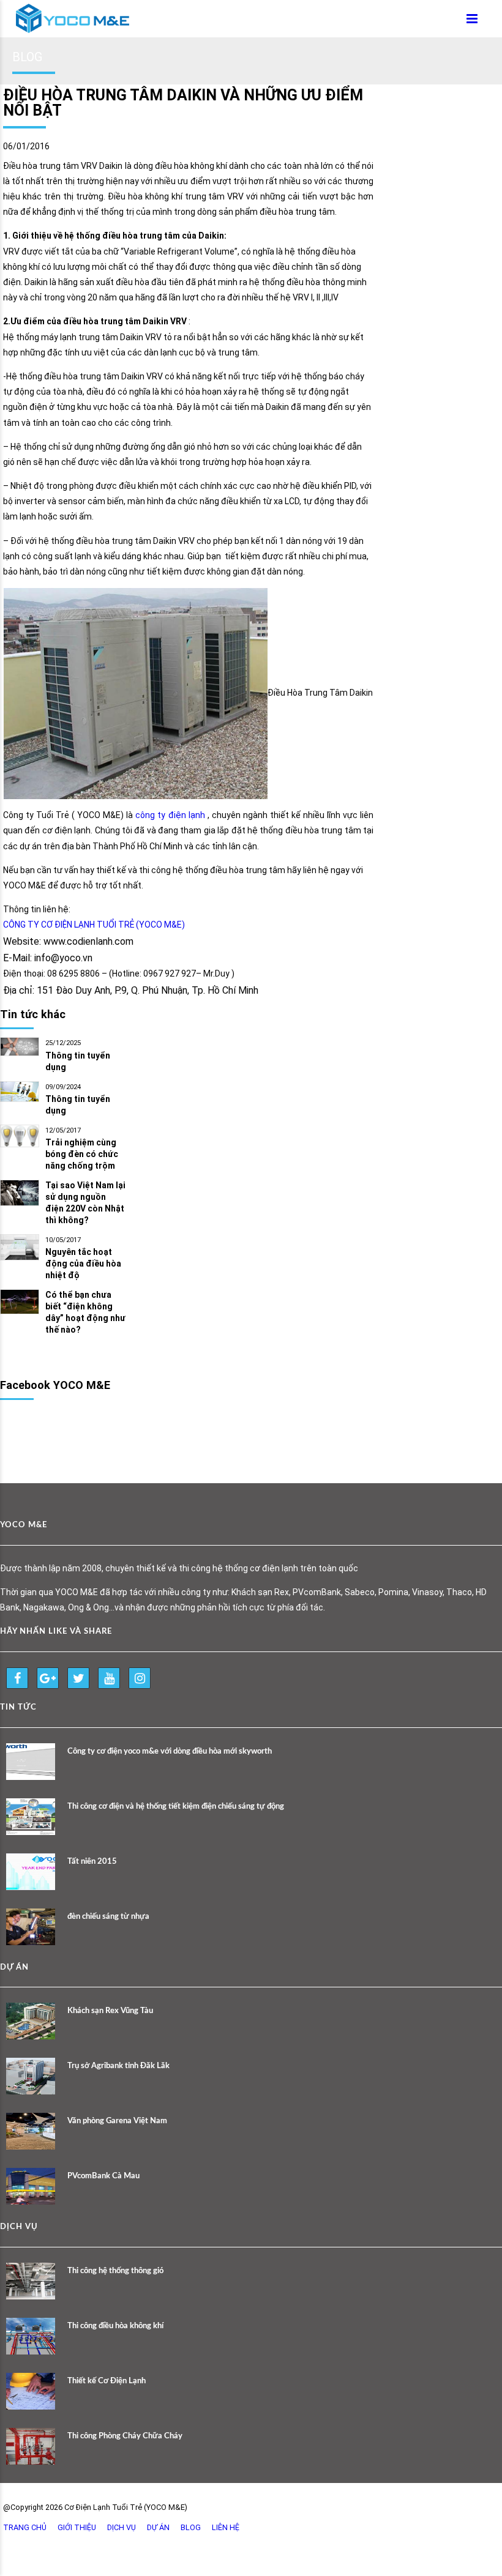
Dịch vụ (122, 2527)
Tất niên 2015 (92, 1862)
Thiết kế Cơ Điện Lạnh (107, 2381)
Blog (191, 2527)
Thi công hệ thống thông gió (115, 2271)
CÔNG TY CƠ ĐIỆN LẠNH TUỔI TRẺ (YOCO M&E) (94, 925)
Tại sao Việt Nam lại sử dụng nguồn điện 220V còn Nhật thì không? (85, 1203)
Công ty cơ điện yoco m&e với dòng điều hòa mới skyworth (170, 1751)
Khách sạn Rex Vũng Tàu (110, 2011)
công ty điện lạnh (170, 815)
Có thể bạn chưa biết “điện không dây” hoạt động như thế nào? (85, 1312)
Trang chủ (25, 2527)
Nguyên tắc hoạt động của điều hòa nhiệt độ (83, 1264)
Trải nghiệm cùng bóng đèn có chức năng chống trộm (82, 1154)
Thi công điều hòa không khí (115, 2326)
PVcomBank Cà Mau (103, 2176)
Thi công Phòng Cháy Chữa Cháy (125, 2436)
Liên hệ (226, 2527)
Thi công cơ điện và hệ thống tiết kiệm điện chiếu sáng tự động (176, 1807)
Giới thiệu (77, 2527)
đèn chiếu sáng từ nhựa (108, 1917)
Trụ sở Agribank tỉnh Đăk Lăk (118, 2066)
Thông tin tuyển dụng (78, 1061)
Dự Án (158, 2527)
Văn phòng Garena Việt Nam (117, 2121)
